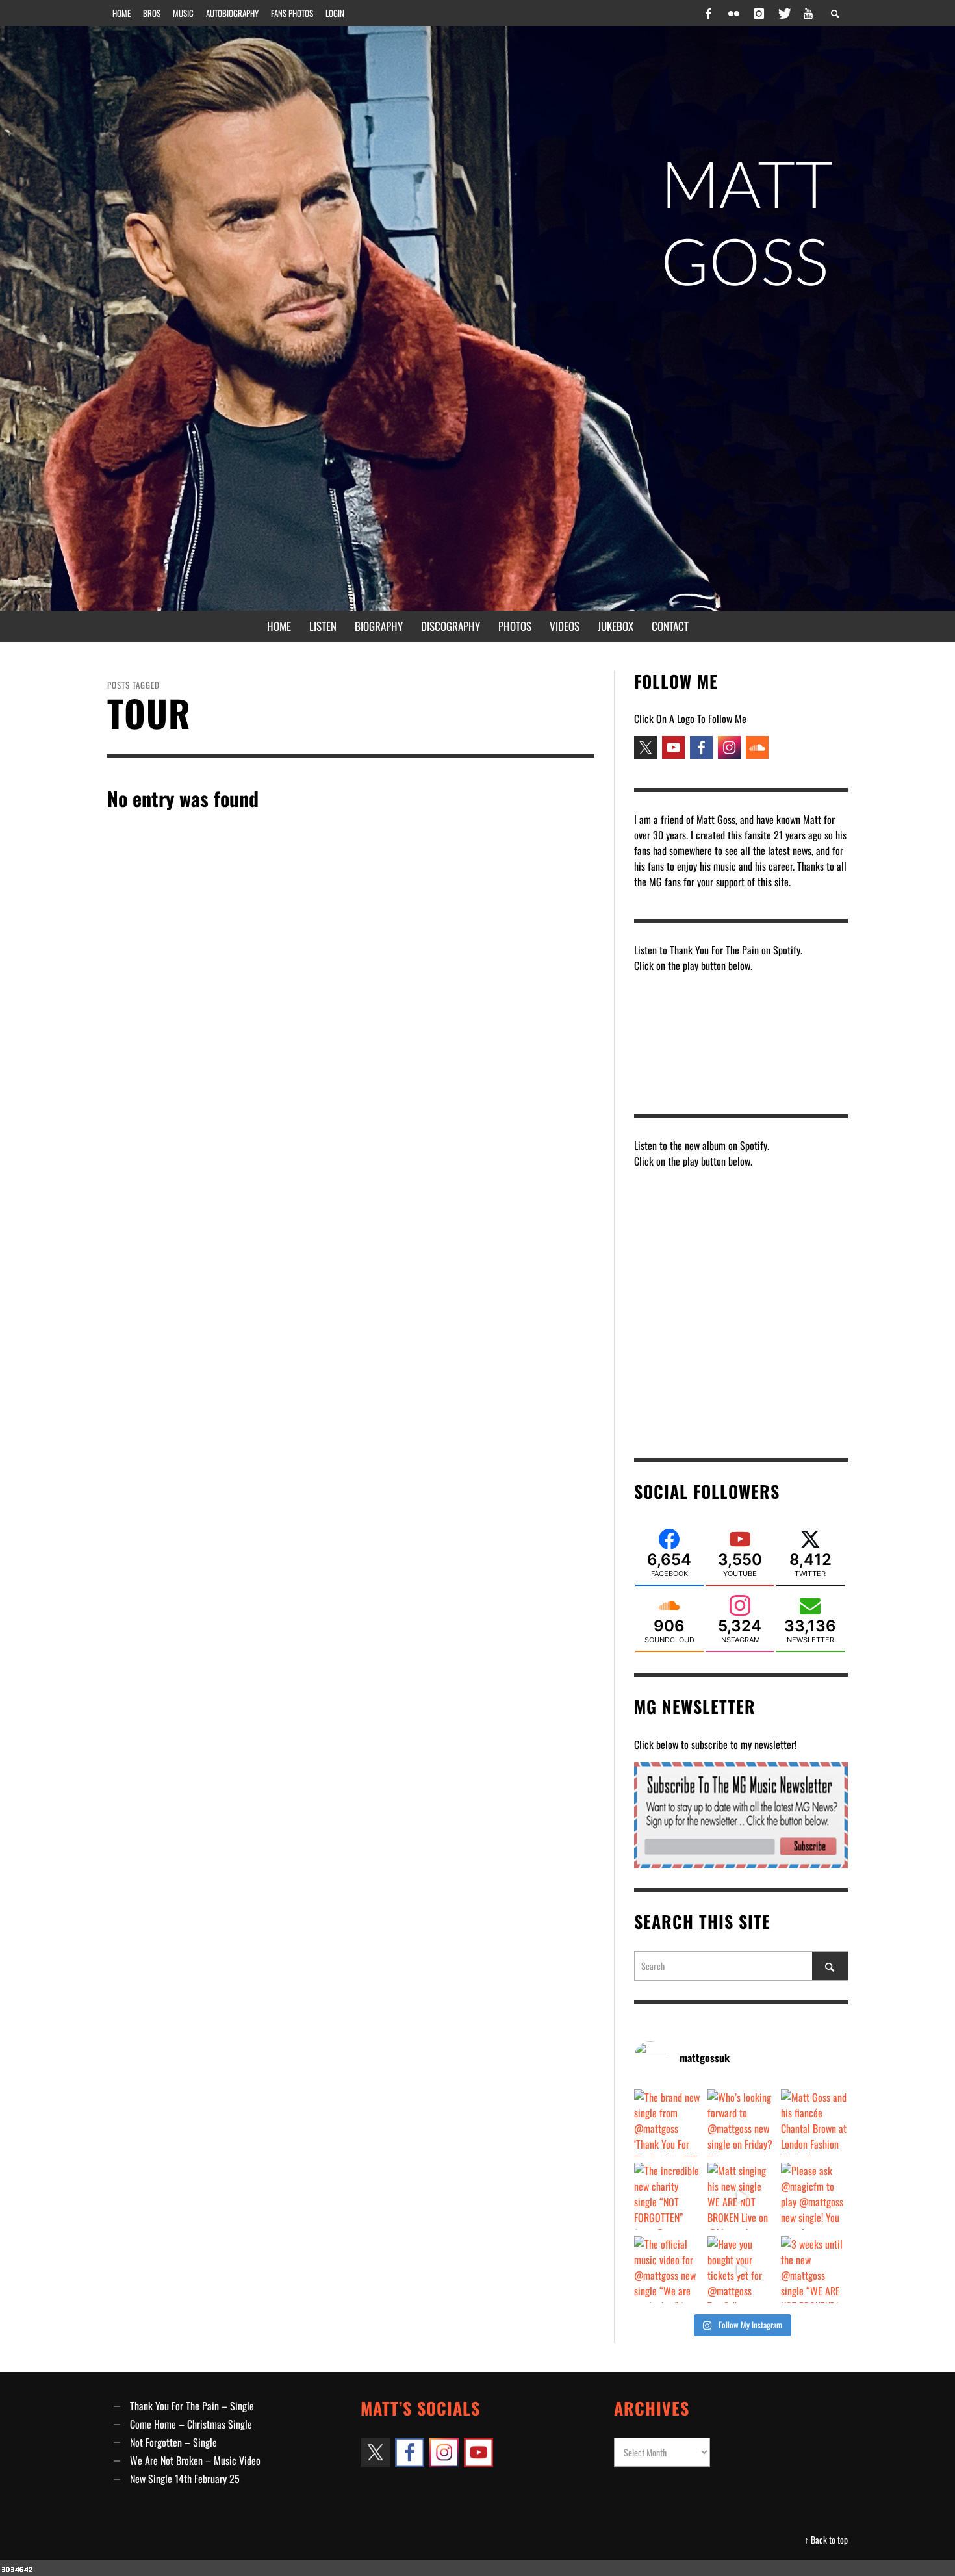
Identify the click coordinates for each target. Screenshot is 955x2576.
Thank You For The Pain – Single (192, 2406)
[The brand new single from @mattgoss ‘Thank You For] (668, 2123)
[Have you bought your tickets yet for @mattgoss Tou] (741, 2270)
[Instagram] (759, 13)
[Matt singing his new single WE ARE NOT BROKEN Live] (741, 2196)
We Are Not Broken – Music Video (195, 2460)
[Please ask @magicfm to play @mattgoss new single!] (814, 2196)
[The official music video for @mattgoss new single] (668, 2270)
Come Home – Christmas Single (191, 2424)
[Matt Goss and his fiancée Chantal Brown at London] (814, 2123)
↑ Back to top (826, 2540)
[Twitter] (783, 13)
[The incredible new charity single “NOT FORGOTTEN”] (668, 2196)
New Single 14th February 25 (185, 2479)
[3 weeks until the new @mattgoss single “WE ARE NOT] (814, 2270)
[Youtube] (808, 13)
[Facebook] (709, 13)
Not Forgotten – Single (173, 2442)
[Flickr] (733, 13)
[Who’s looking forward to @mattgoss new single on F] (741, 2123)
